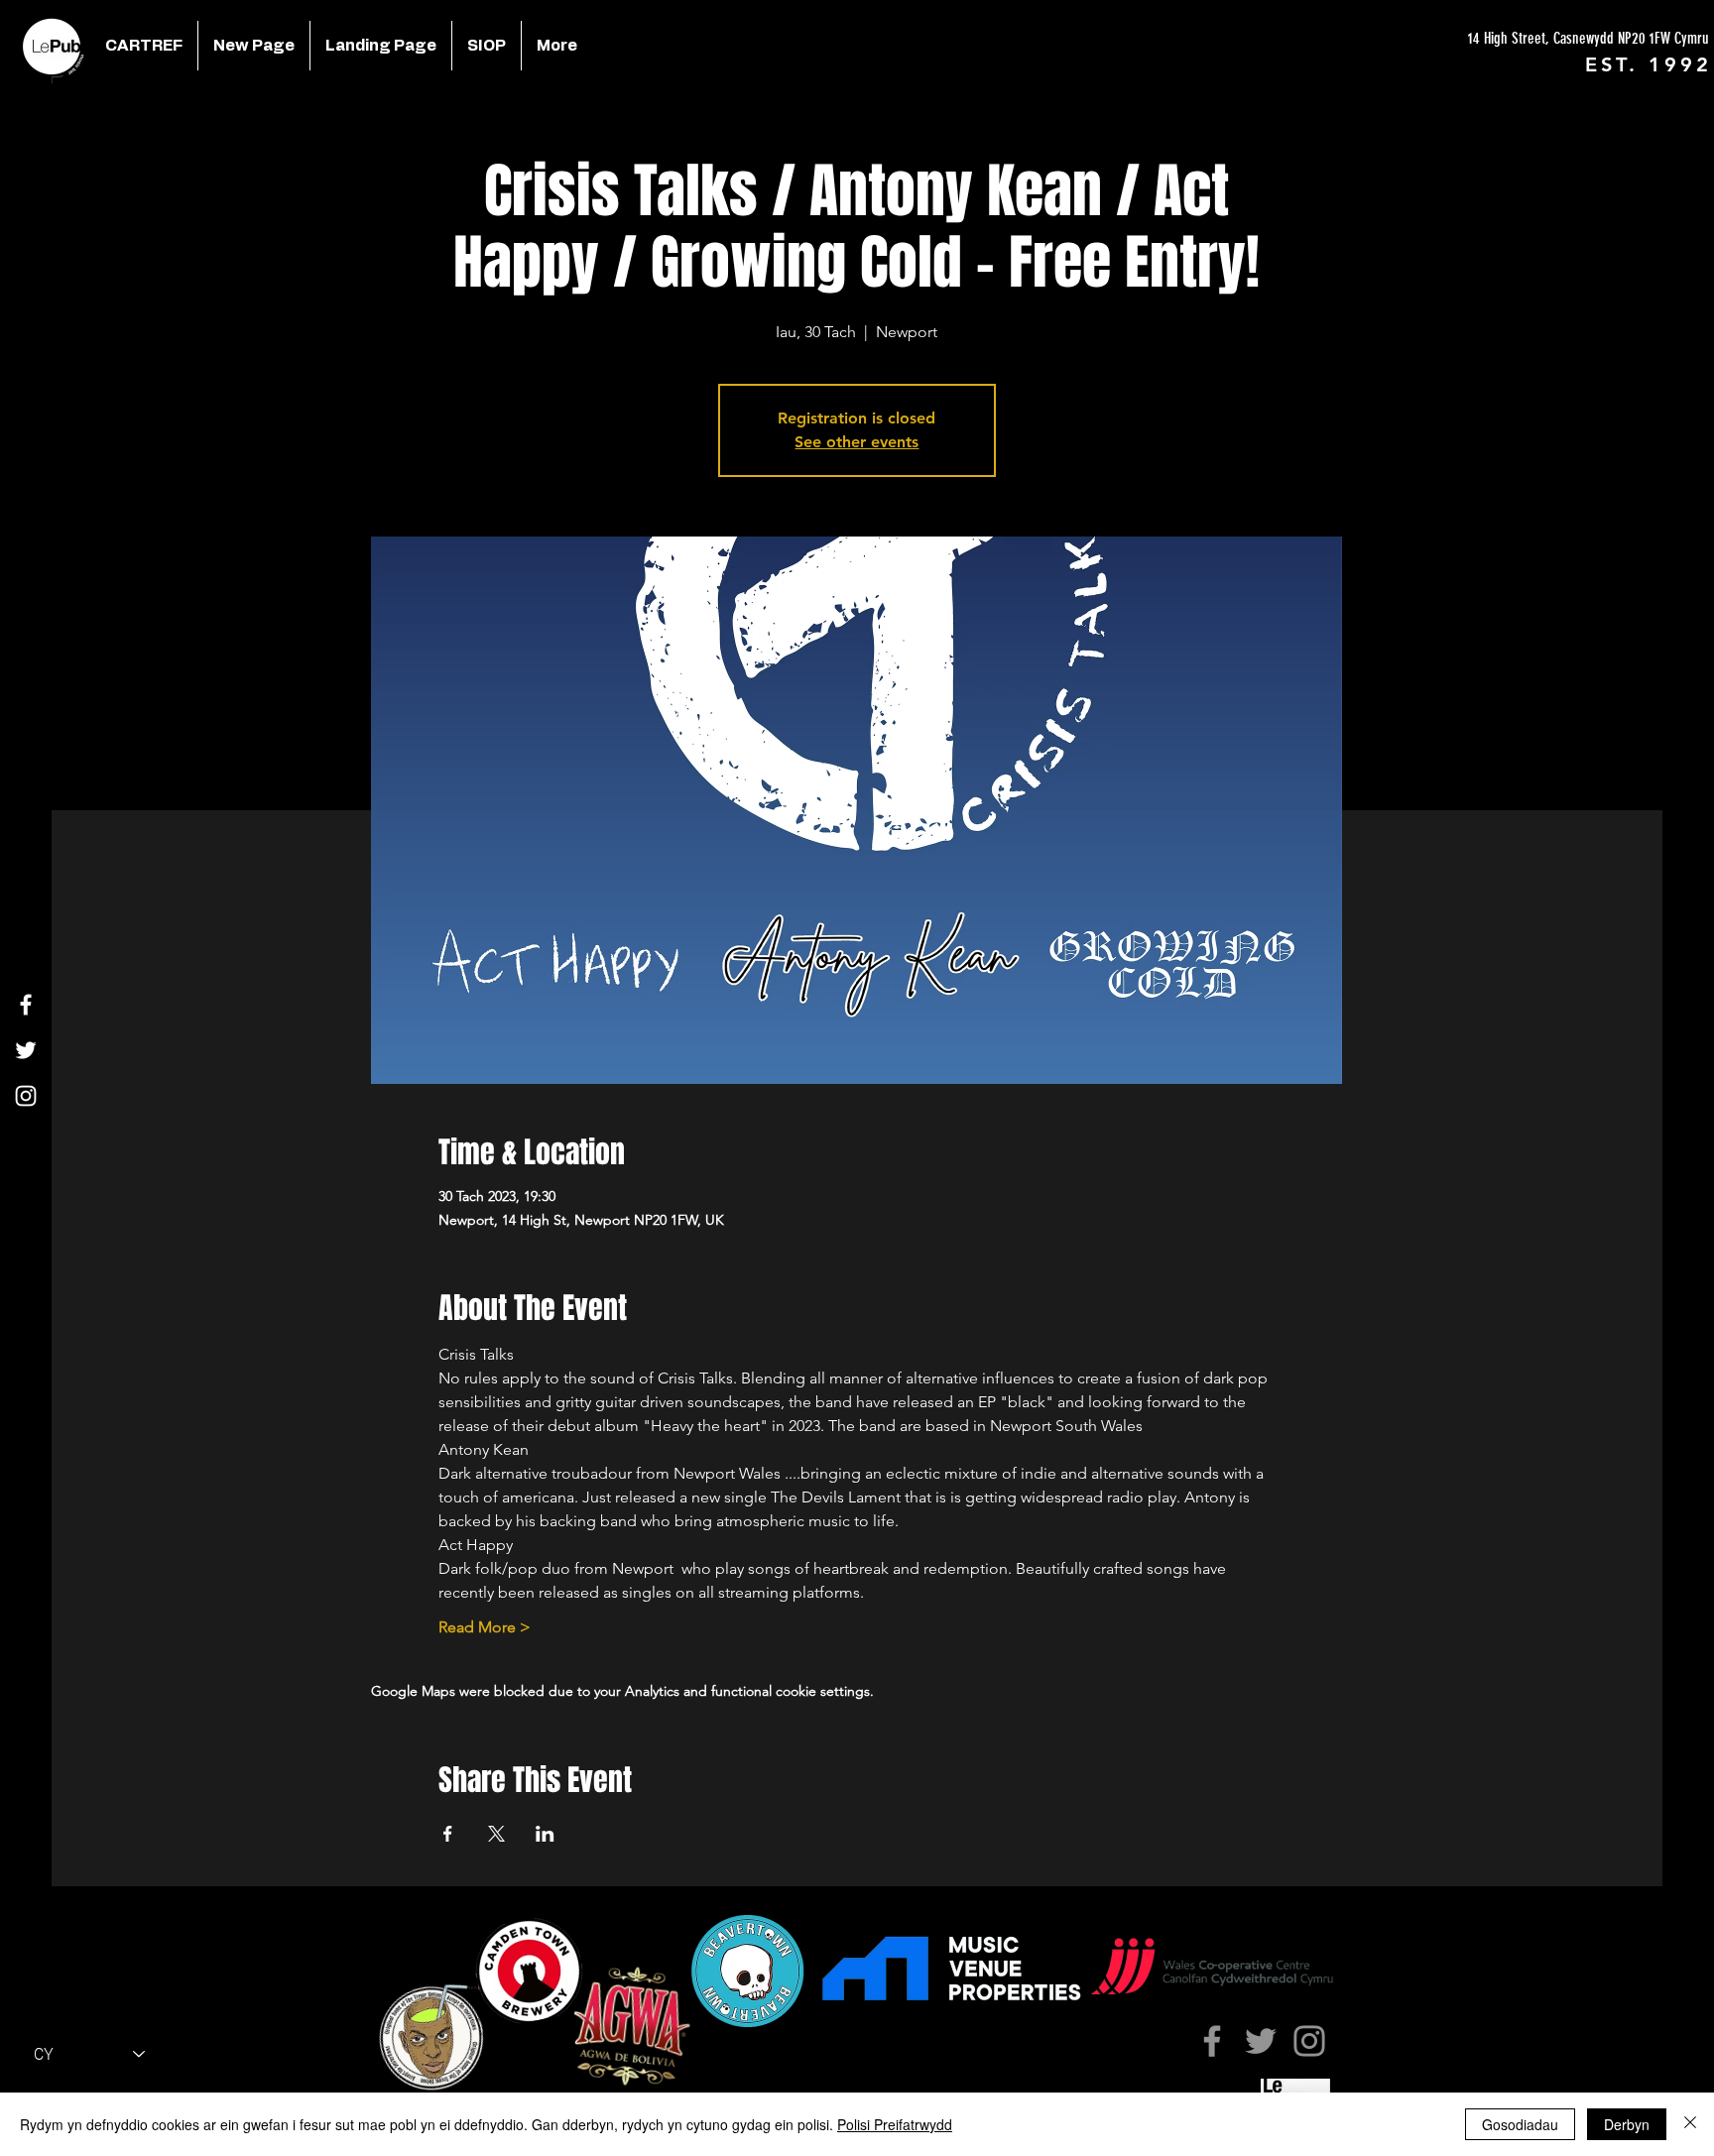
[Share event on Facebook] (448, 1834)
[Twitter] (26, 1050)
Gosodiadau (1520, 2124)
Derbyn (1627, 2124)
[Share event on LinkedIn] (545, 1834)
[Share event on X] (496, 1834)
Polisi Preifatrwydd (895, 2124)
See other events (857, 442)
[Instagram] (26, 1096)
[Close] (1690, 2124)
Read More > (485, 1627)
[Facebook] (26, 1005)
